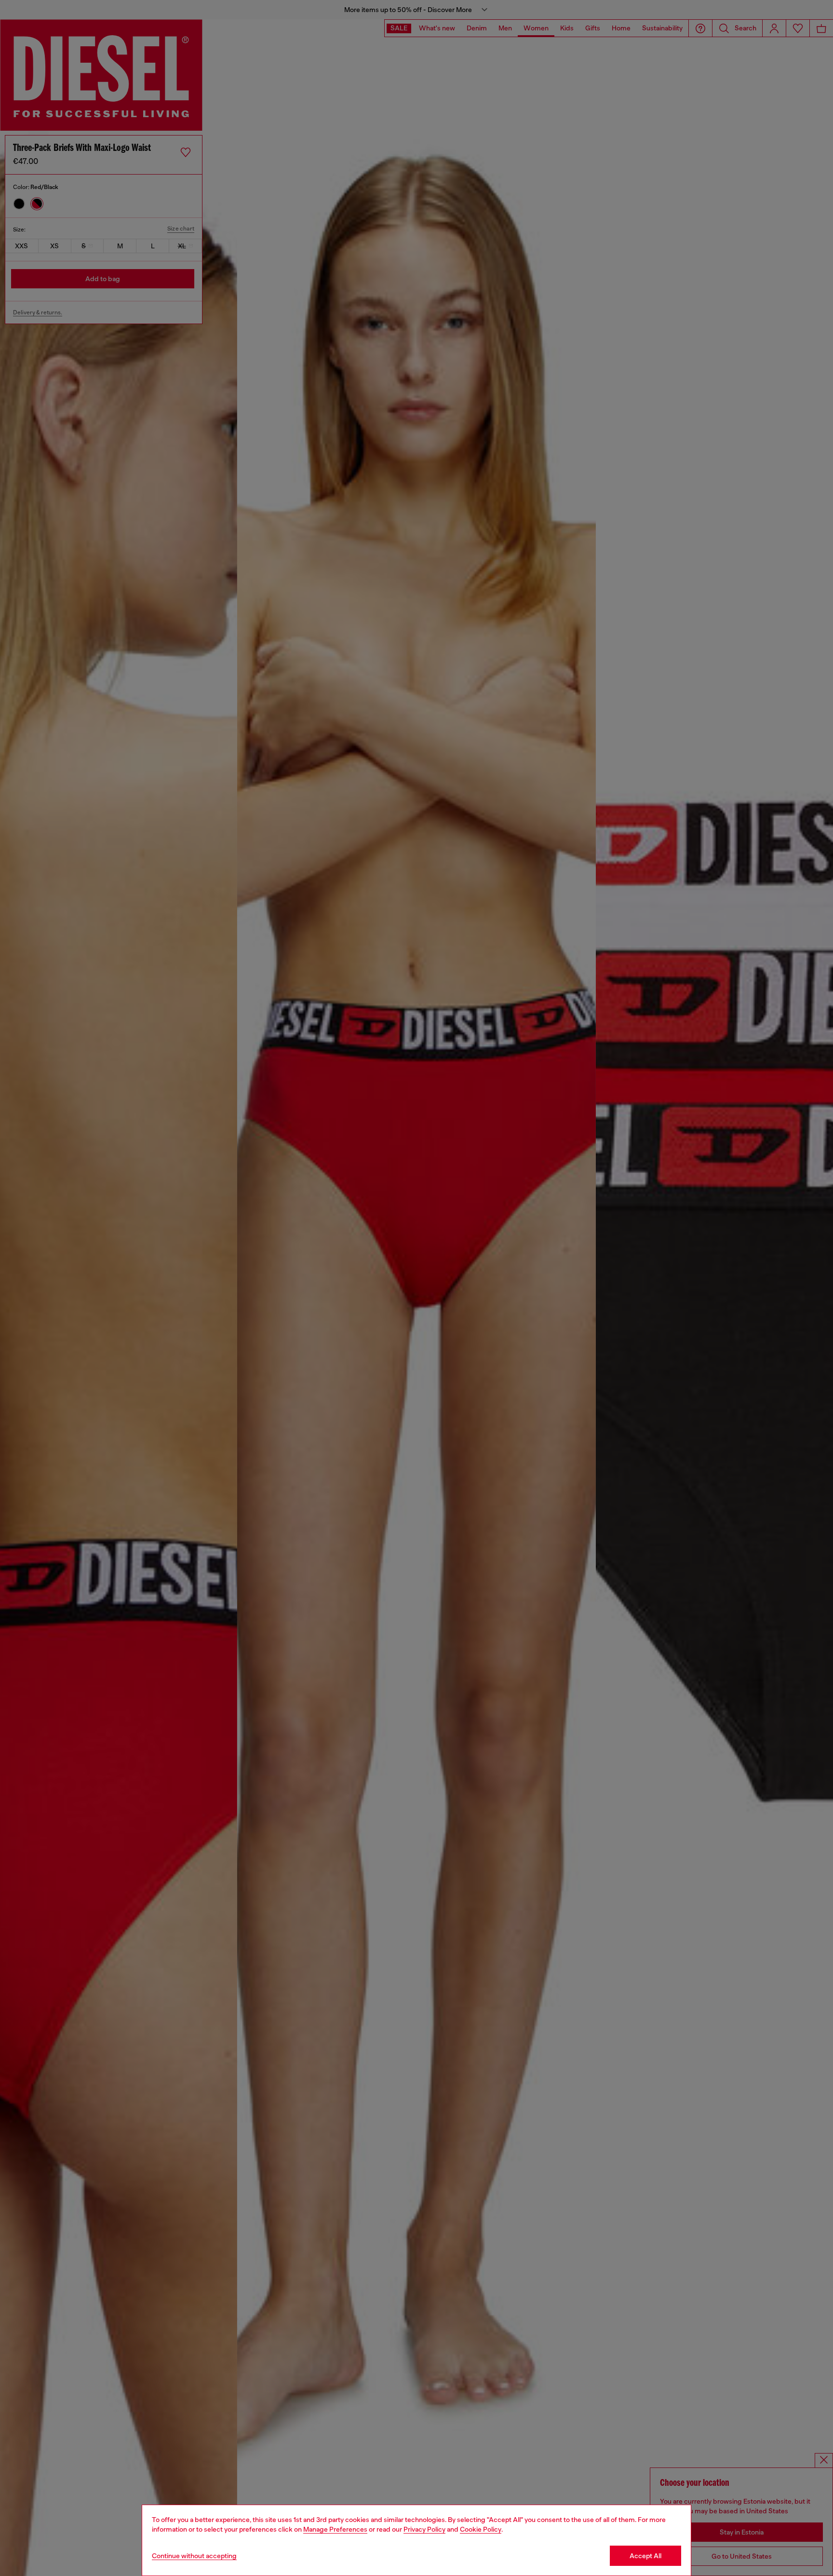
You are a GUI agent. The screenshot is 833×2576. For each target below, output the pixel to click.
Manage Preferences (335, 2529)
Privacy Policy (424, 2529)
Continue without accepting (194, 2556)
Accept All (645, 2556)
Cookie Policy (481, 2529)
